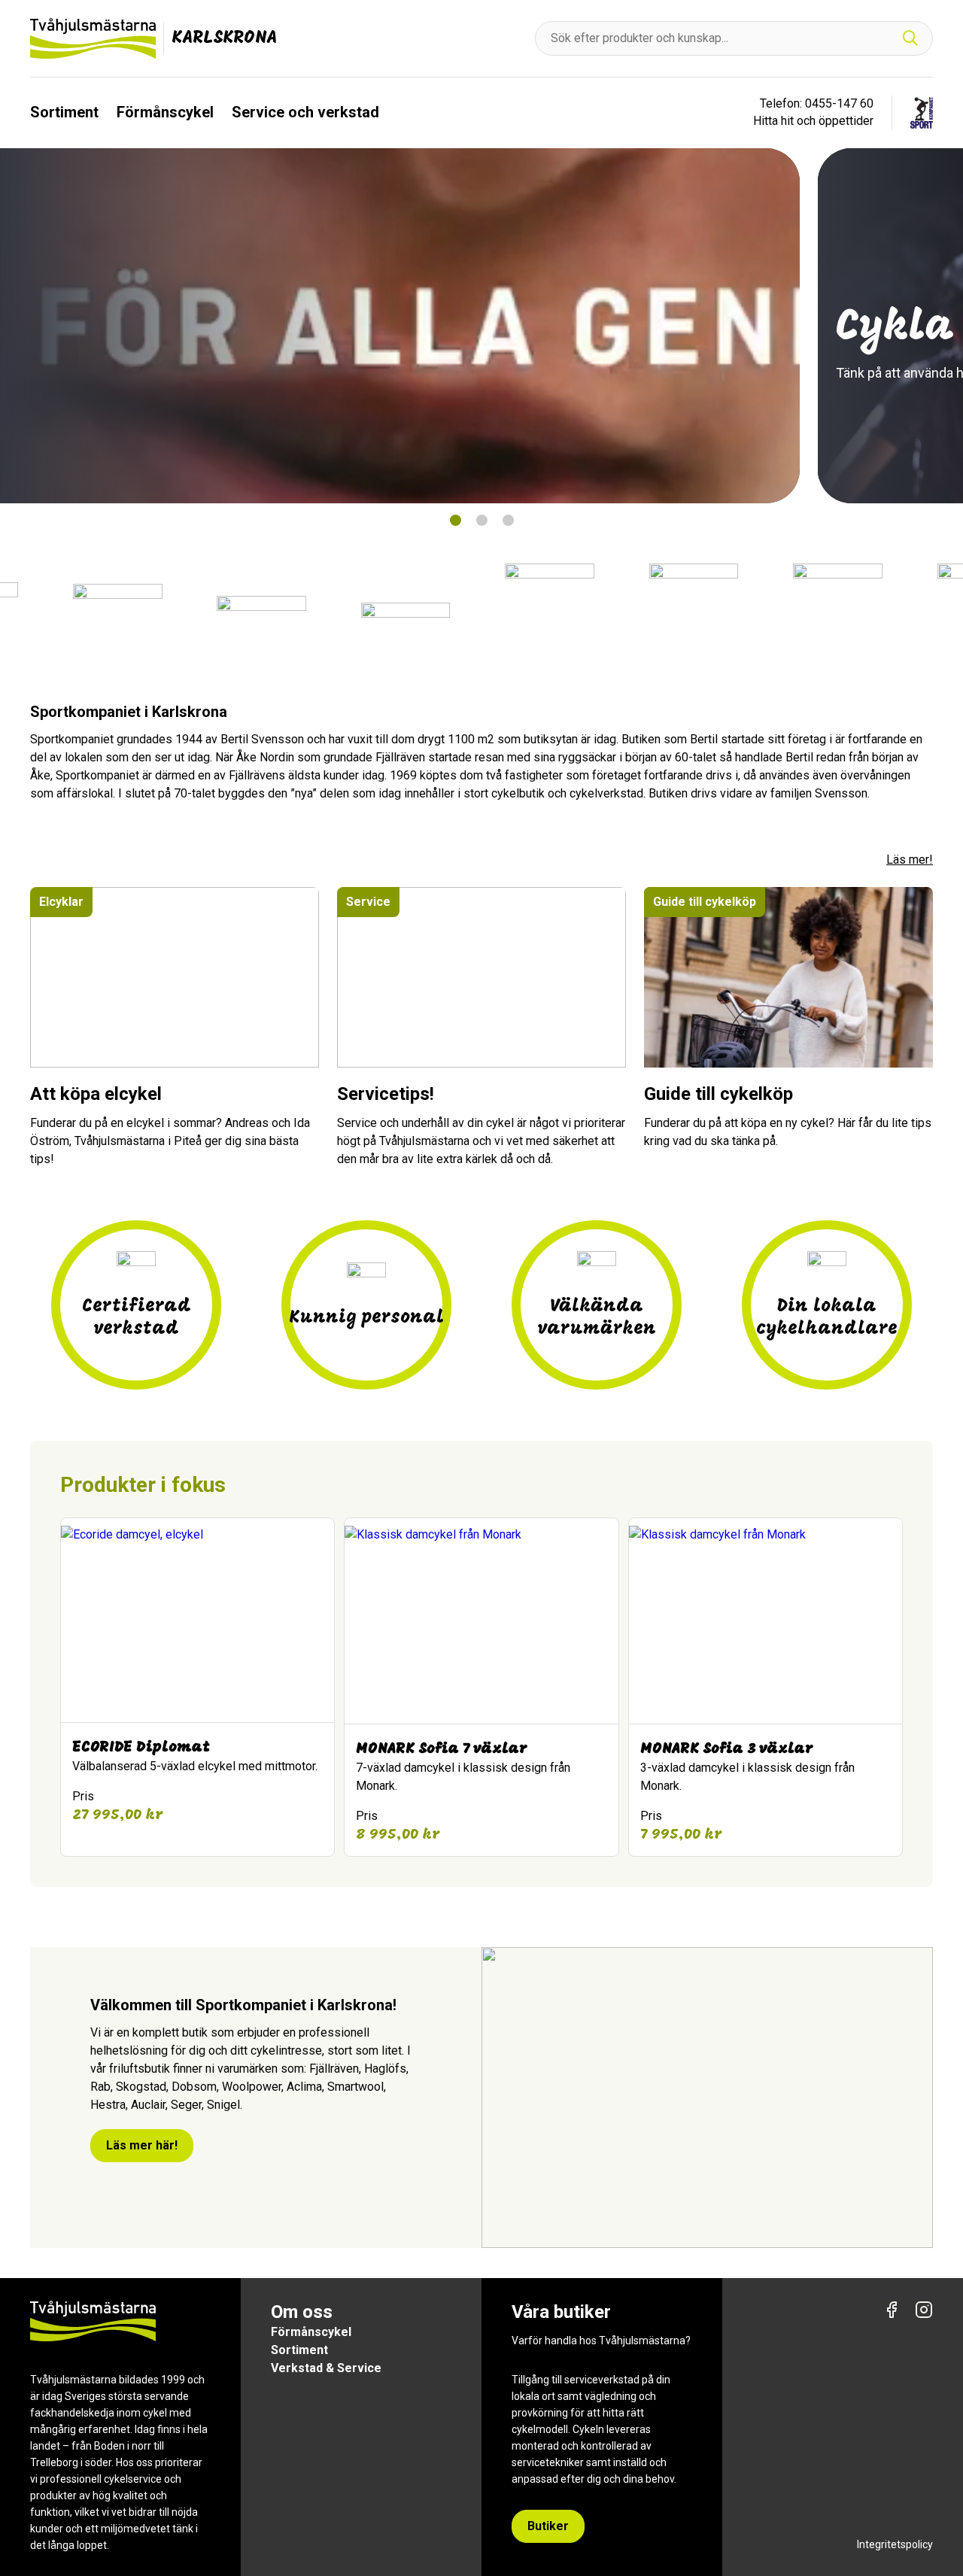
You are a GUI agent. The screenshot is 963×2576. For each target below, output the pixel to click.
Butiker (548, 2526)
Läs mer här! (142, 2145)
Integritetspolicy (895, 2544)
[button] (455, 520)
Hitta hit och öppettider (813, 121)
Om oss (302, 2312)
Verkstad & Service (326, 2368)
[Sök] (910, 39)
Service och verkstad (305, 112)
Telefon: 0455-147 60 (817, 103)
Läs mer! (910, 860)
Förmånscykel (165, 112)
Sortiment (64, 112)
